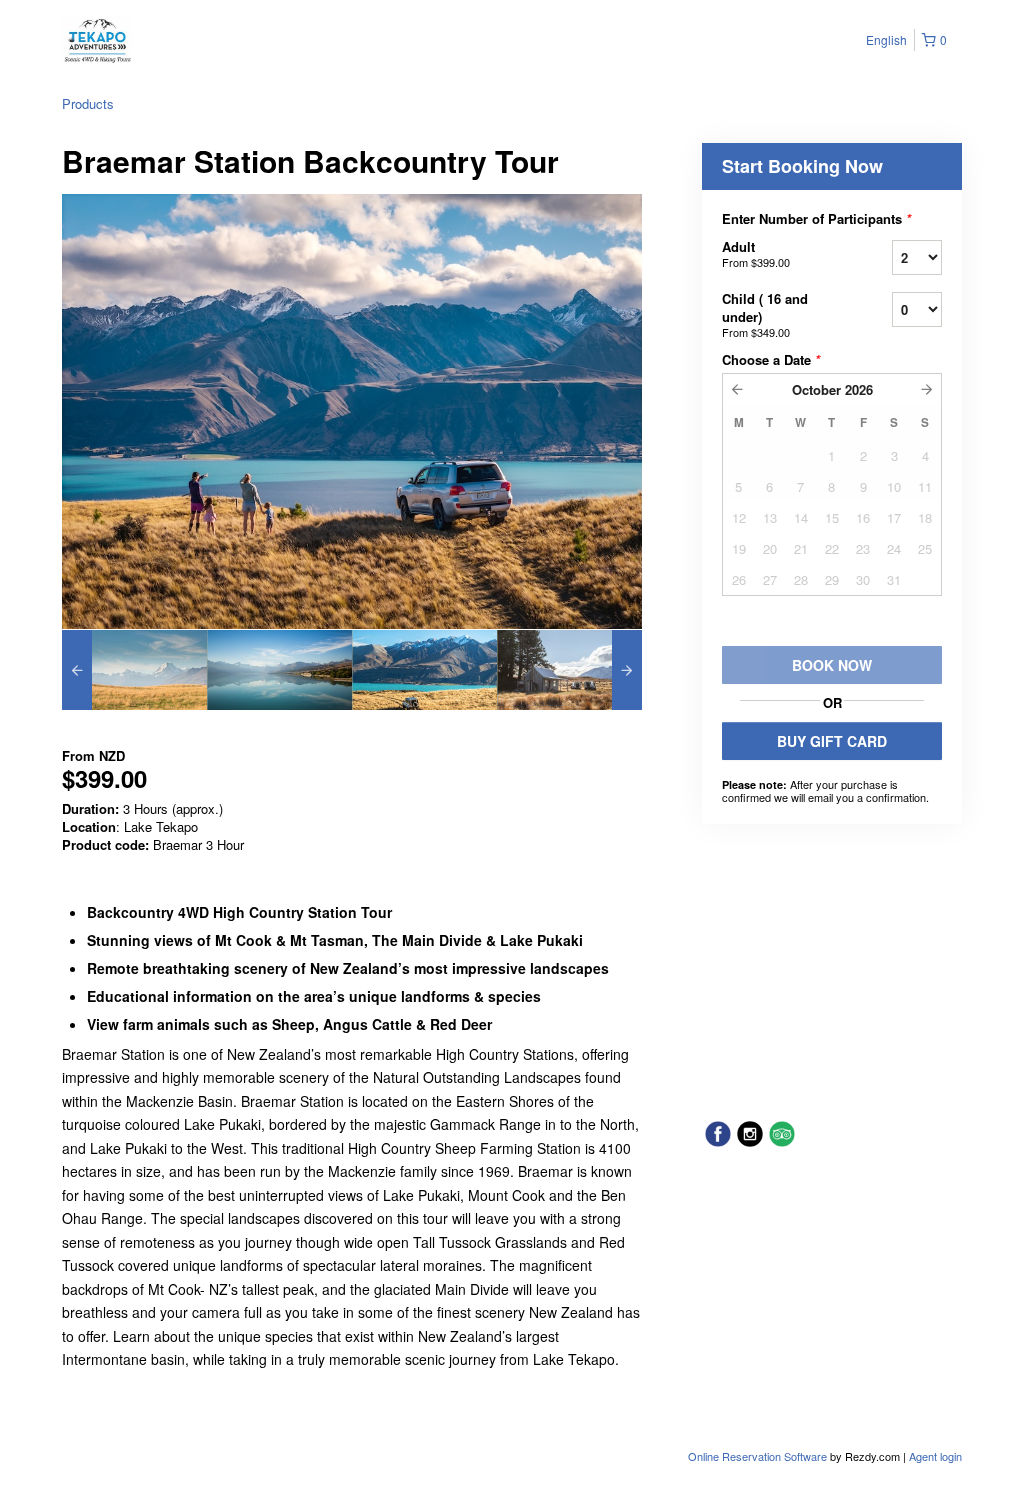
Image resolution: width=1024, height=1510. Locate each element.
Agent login (935, 1456)
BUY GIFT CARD (832, 741)
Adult (756, 253)
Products (88, 103)
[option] (134, 670)
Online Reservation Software (757, 1456)
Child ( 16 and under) (765, 314)
